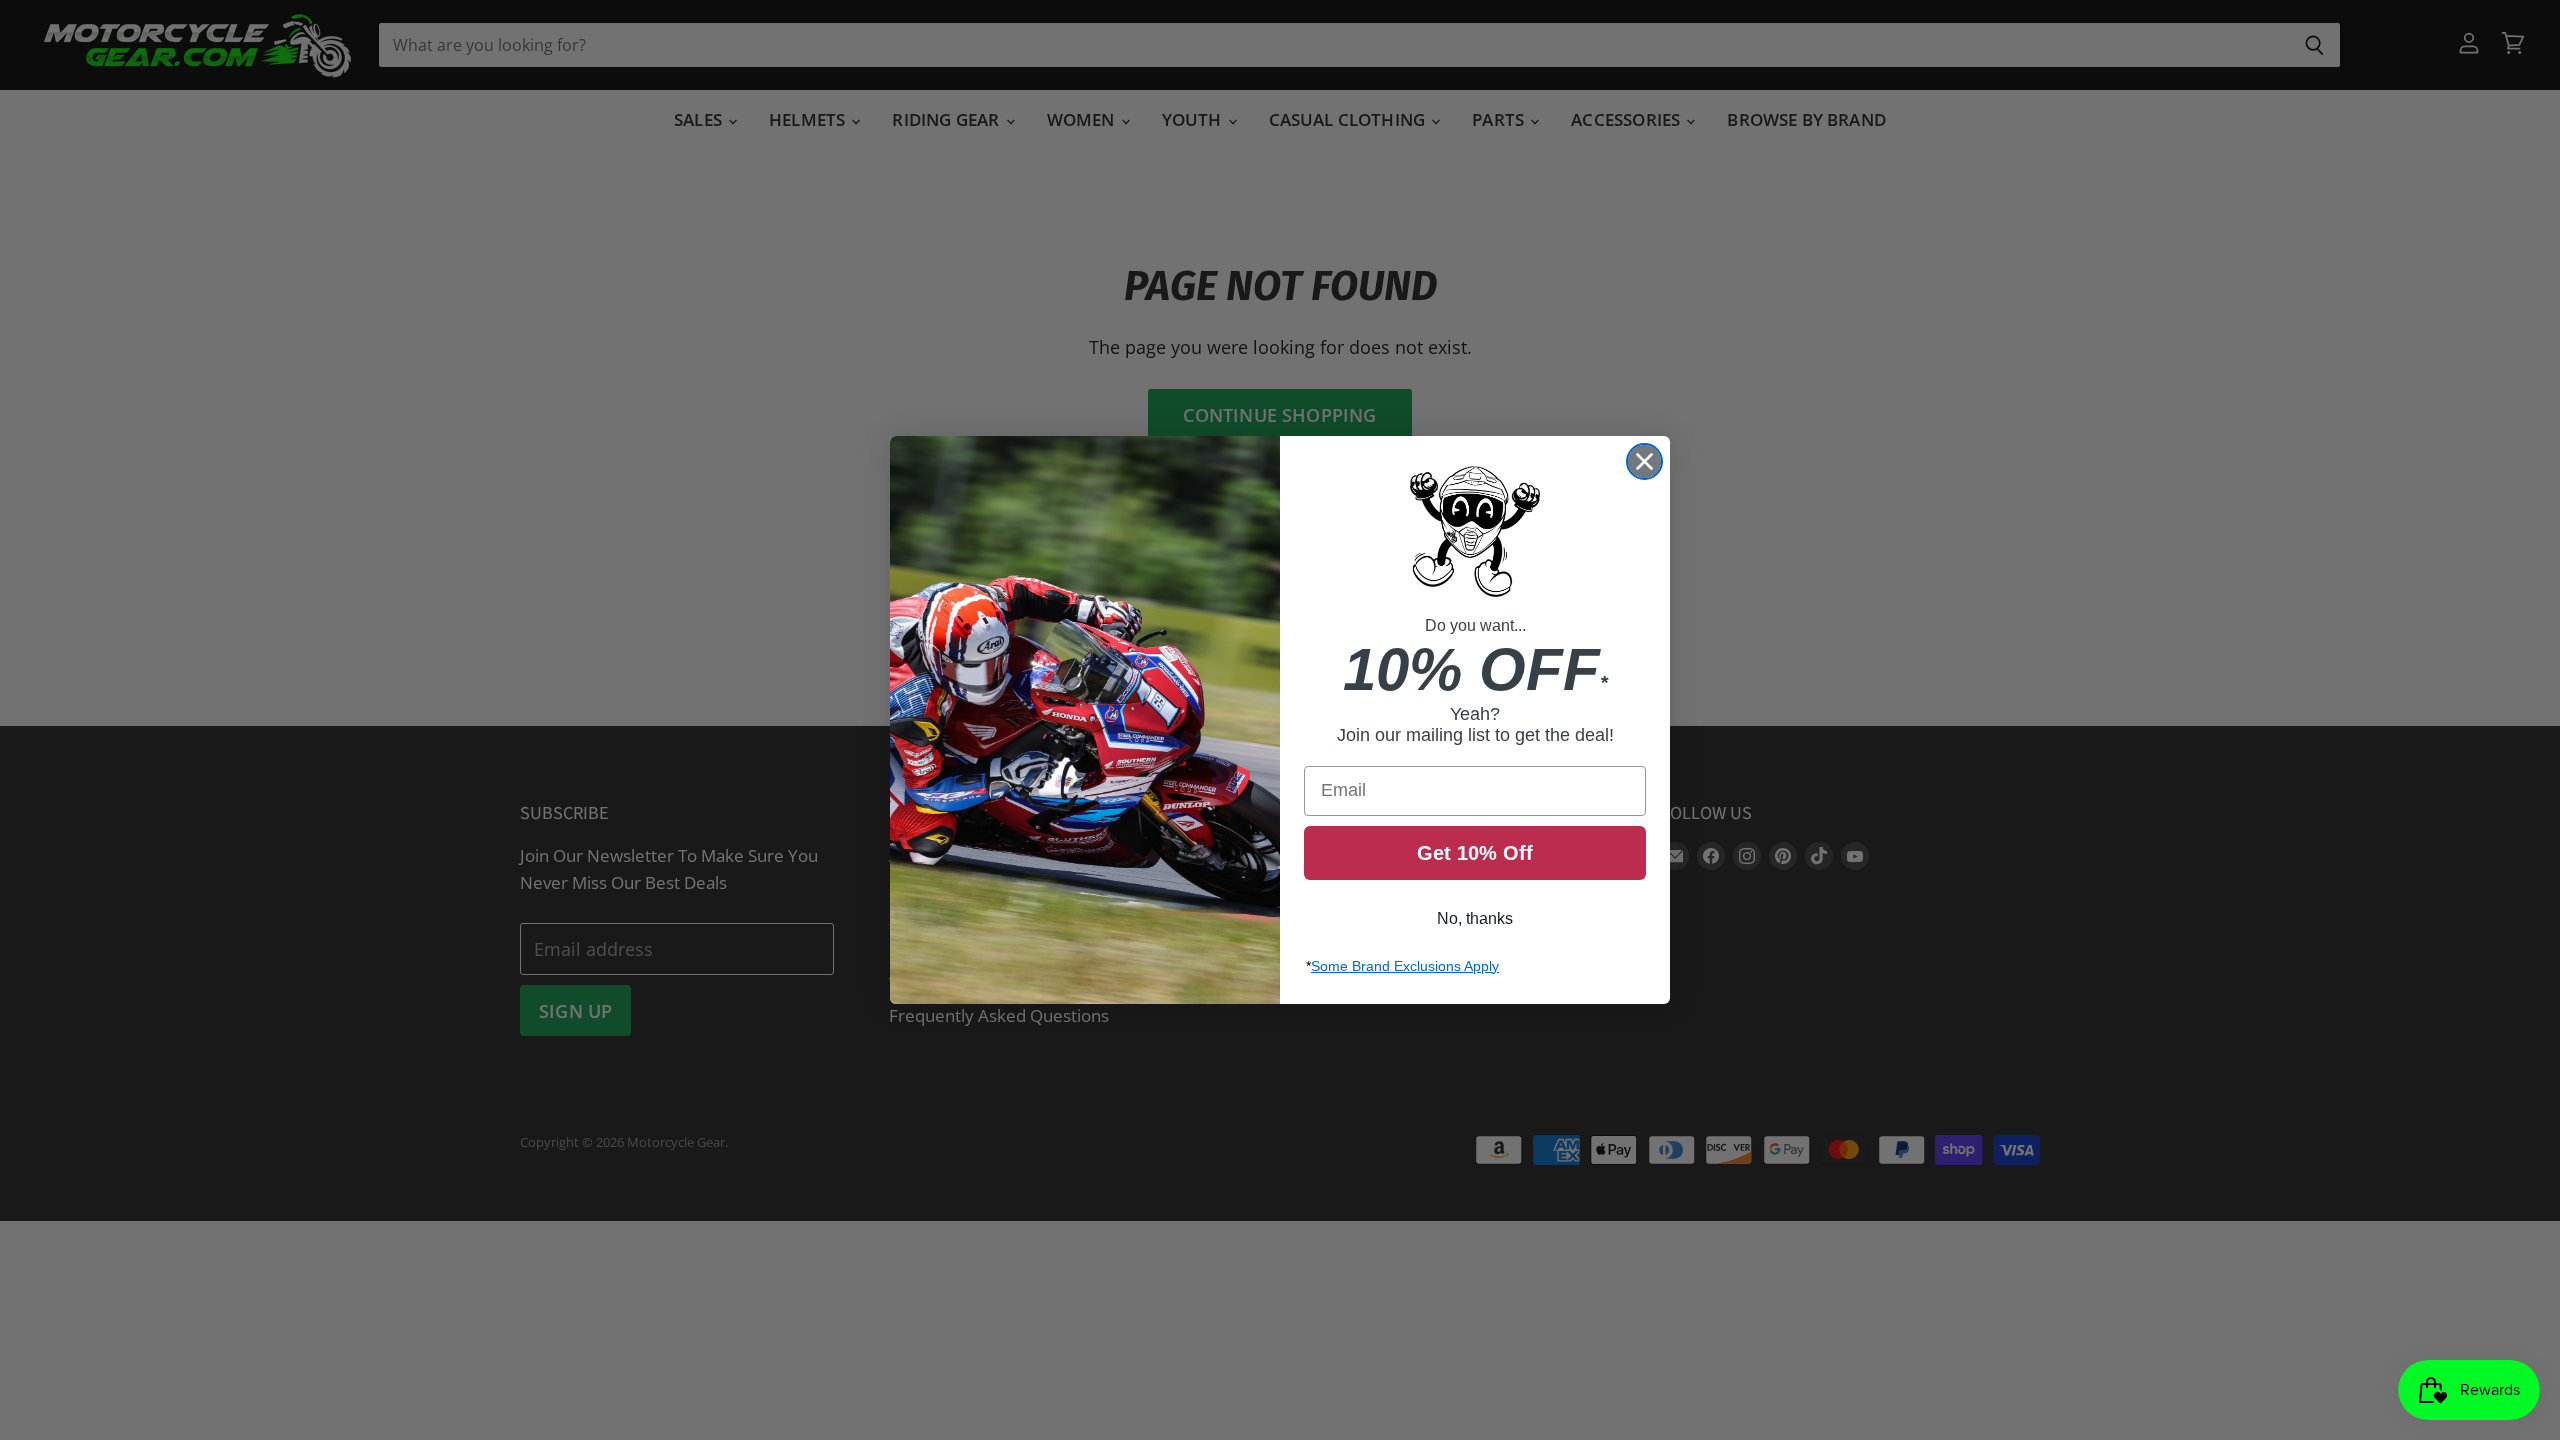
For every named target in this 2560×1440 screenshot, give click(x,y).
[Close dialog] (1644, 461)
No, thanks (1475, 918)
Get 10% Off (1475, 853)
